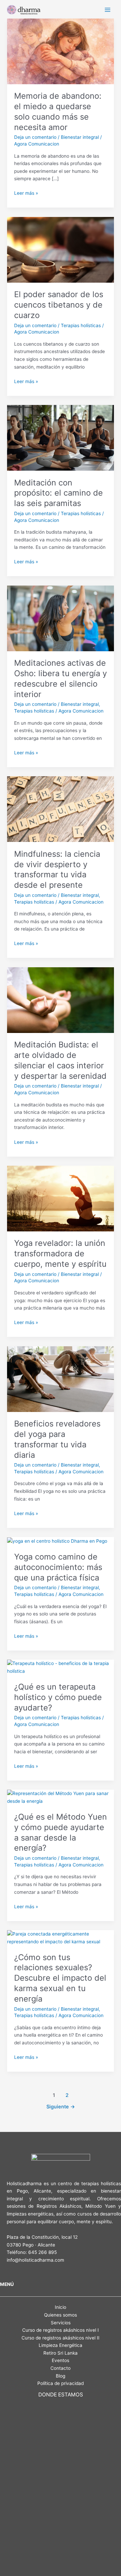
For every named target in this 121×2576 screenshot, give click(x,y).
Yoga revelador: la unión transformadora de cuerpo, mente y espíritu (60, 1253)
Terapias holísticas (81, 325)
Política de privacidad (61, 2383)
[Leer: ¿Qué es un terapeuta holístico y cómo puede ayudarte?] (61, 1667)
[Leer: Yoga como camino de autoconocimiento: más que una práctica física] (57, 1541)
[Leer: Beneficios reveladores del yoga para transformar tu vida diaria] (61, 1379)
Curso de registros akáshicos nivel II (61, 2338)
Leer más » (26, 193)
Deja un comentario (35, 137)
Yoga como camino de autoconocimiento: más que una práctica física (58, 1567)
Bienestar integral (80, 137)
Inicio (61, 2307)
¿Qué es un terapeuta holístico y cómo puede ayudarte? (58, 1697)
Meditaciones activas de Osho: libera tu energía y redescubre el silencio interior (61, 678)
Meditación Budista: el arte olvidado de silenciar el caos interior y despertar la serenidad (60, 1060)
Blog (61, 2376)
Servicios (61, 2323)
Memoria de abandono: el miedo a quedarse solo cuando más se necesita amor (58, 111)
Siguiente (61, 2107)
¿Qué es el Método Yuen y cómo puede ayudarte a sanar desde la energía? (61, 1832)
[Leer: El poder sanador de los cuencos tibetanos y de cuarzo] (61, 249)
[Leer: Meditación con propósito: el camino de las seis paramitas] (61, 437)
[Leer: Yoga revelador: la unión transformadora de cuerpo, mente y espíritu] (61, 1198)
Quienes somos (61, 2315)
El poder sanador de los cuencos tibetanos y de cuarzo (59, 305)
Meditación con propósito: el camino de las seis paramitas (58, 493)
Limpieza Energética (61, 2345)
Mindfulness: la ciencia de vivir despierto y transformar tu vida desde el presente (57, 869)
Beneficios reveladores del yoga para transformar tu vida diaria (57, 1439)
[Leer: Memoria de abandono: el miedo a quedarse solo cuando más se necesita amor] (61, 51)
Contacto (61, 2368)
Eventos (61, 2360)
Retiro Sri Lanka (61, 2353)
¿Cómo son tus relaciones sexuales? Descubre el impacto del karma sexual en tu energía (60, 1978)
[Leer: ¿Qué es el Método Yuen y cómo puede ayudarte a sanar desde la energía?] (61, 1797)
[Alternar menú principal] (108, 10)
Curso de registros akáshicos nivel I (61, 2330)
